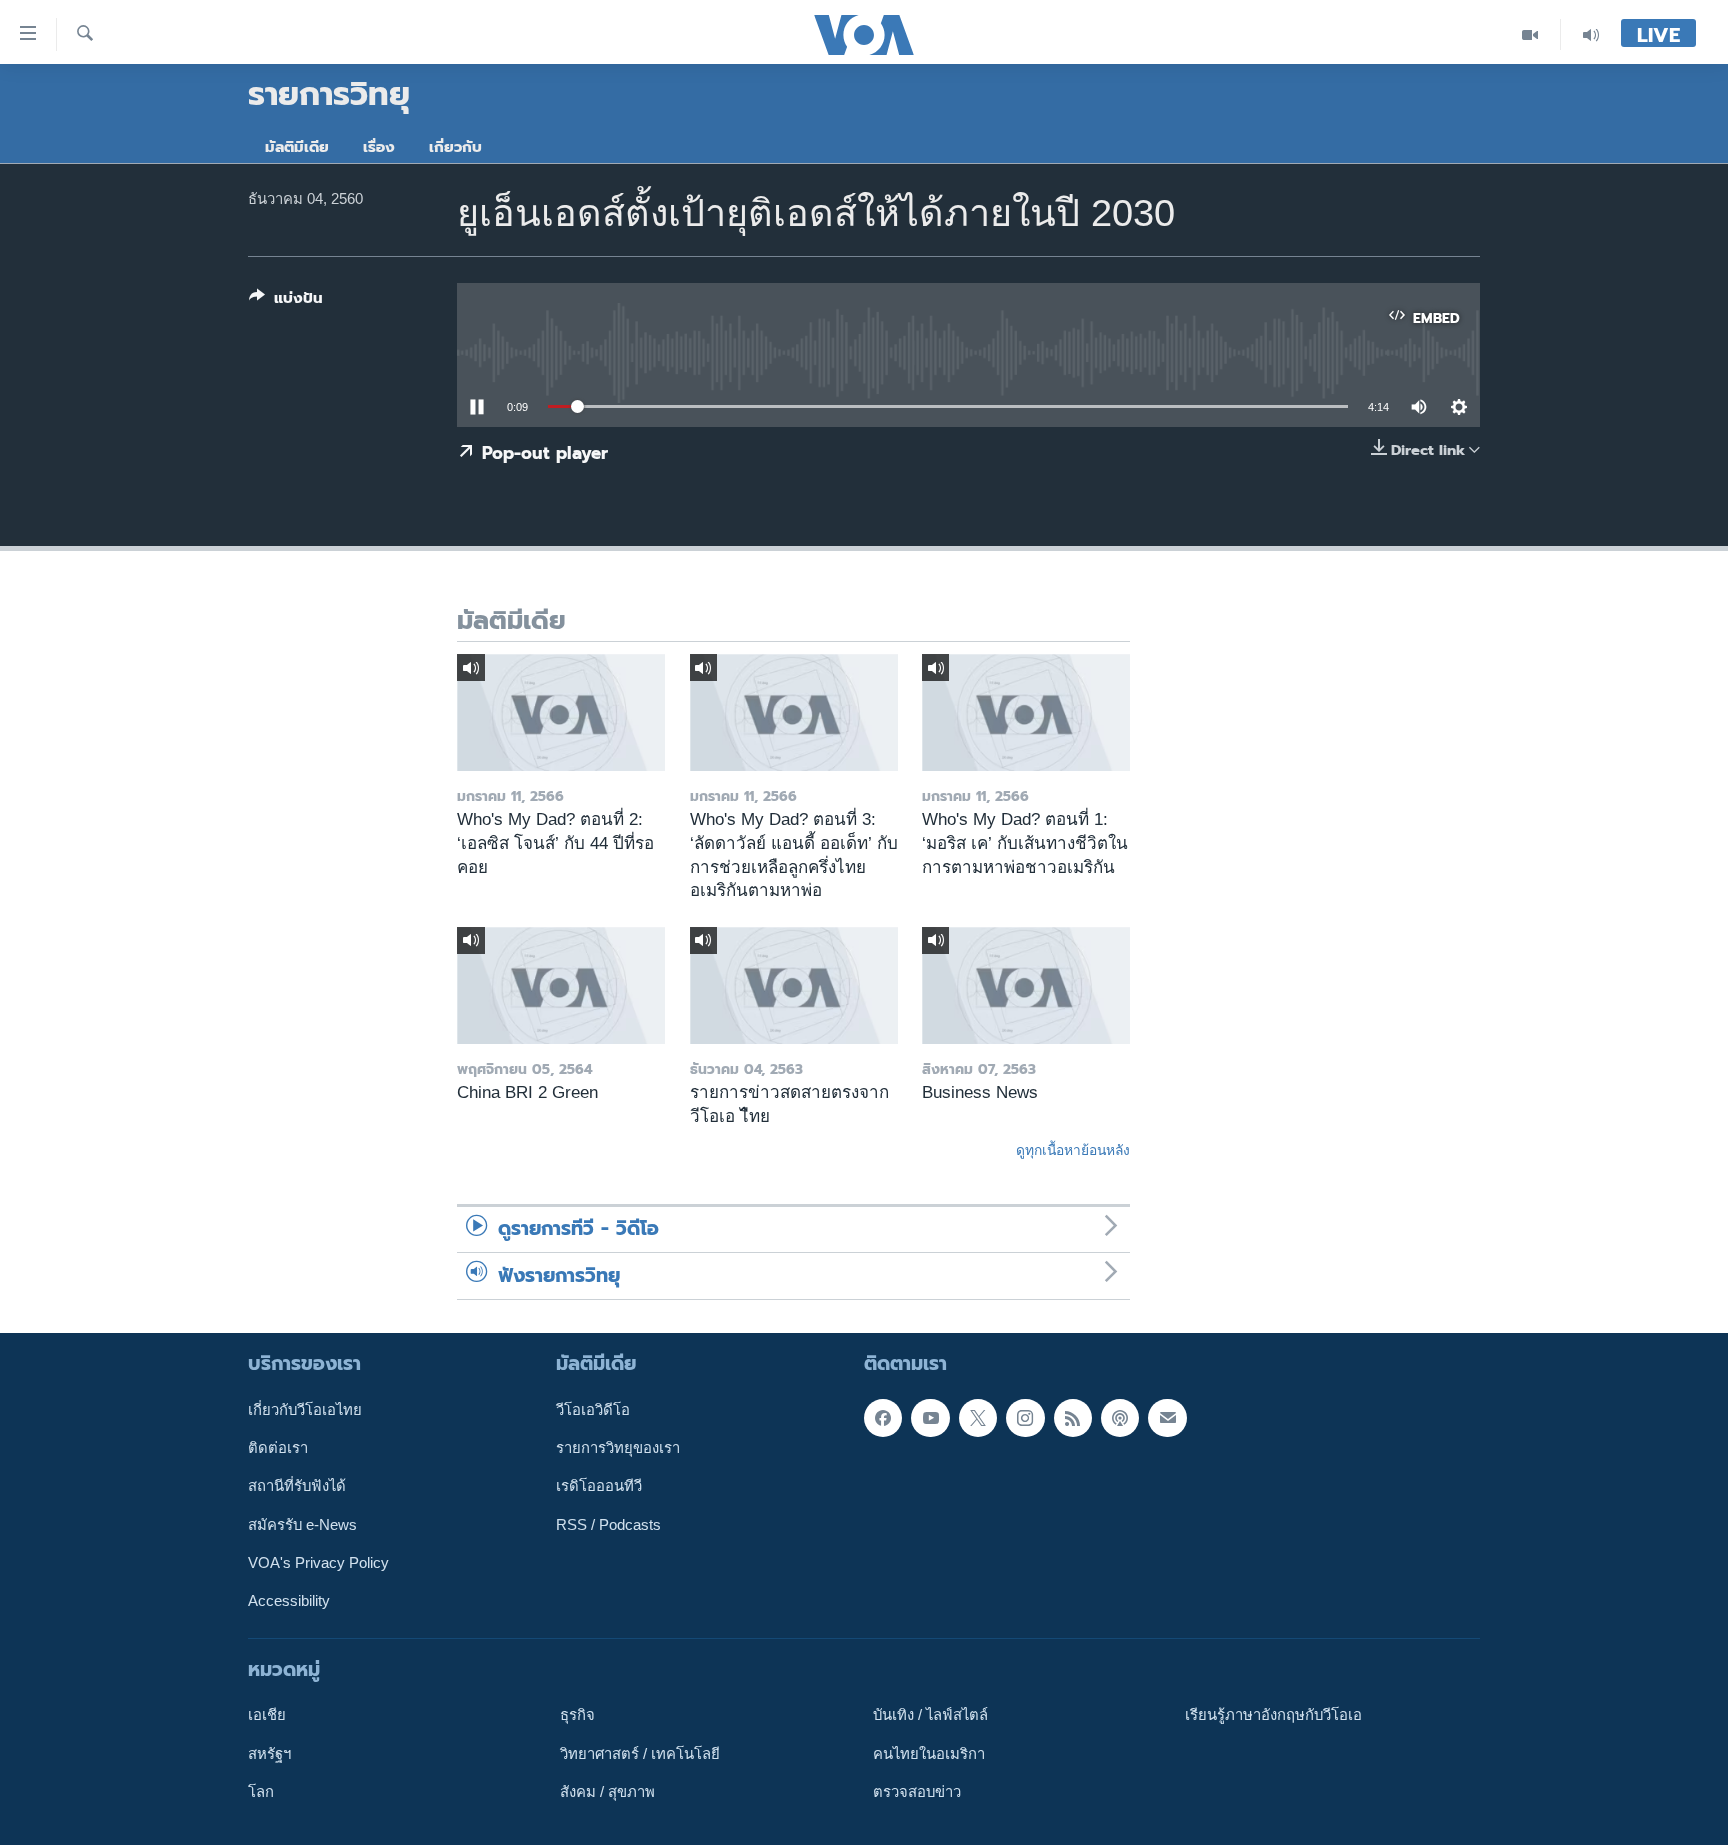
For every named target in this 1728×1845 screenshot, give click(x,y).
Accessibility (289, 1601)
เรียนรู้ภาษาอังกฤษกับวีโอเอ (1273, 1715)
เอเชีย (267, 1715)
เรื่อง (379, 147)
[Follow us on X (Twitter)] (978, 1418)
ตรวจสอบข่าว (917, 1792)
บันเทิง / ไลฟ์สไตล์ (930, 1715)
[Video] (1530, 34)
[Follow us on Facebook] (883, 1418)
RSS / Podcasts (608, 1525)
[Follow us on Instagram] (1025, 1418)
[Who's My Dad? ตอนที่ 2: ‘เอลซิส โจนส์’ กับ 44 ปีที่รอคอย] (561, 712)
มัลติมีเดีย (297, 147)
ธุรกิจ (577, 1715)
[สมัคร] (1167, 1418)
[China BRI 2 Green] (561, 985)
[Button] (286, 302)
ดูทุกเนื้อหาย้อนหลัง (1073, 1150)
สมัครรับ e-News (302, 1525)
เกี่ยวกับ (455, 147)
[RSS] (1073, 1418)
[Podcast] (1120, 1418)
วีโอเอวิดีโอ (593, 1410)
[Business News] (1026, 985)
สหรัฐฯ (269, 1754)
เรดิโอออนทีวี (599, 1486)
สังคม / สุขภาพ (607, 1792)
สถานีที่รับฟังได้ (297, 1486)
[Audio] (1591, 34)
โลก (261, 1792)
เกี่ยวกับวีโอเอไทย (305, 1410)
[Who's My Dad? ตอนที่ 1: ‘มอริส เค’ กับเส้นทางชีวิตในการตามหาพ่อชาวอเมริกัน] (1026, 712)
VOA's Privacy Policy (318, 1563)
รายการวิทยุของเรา (618, 1448)
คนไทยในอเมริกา (929, 1754)
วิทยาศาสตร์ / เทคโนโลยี (640, 1754)
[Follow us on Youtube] (930, 1418)
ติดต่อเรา (278, 1448)
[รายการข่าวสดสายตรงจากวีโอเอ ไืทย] (794, 985)
